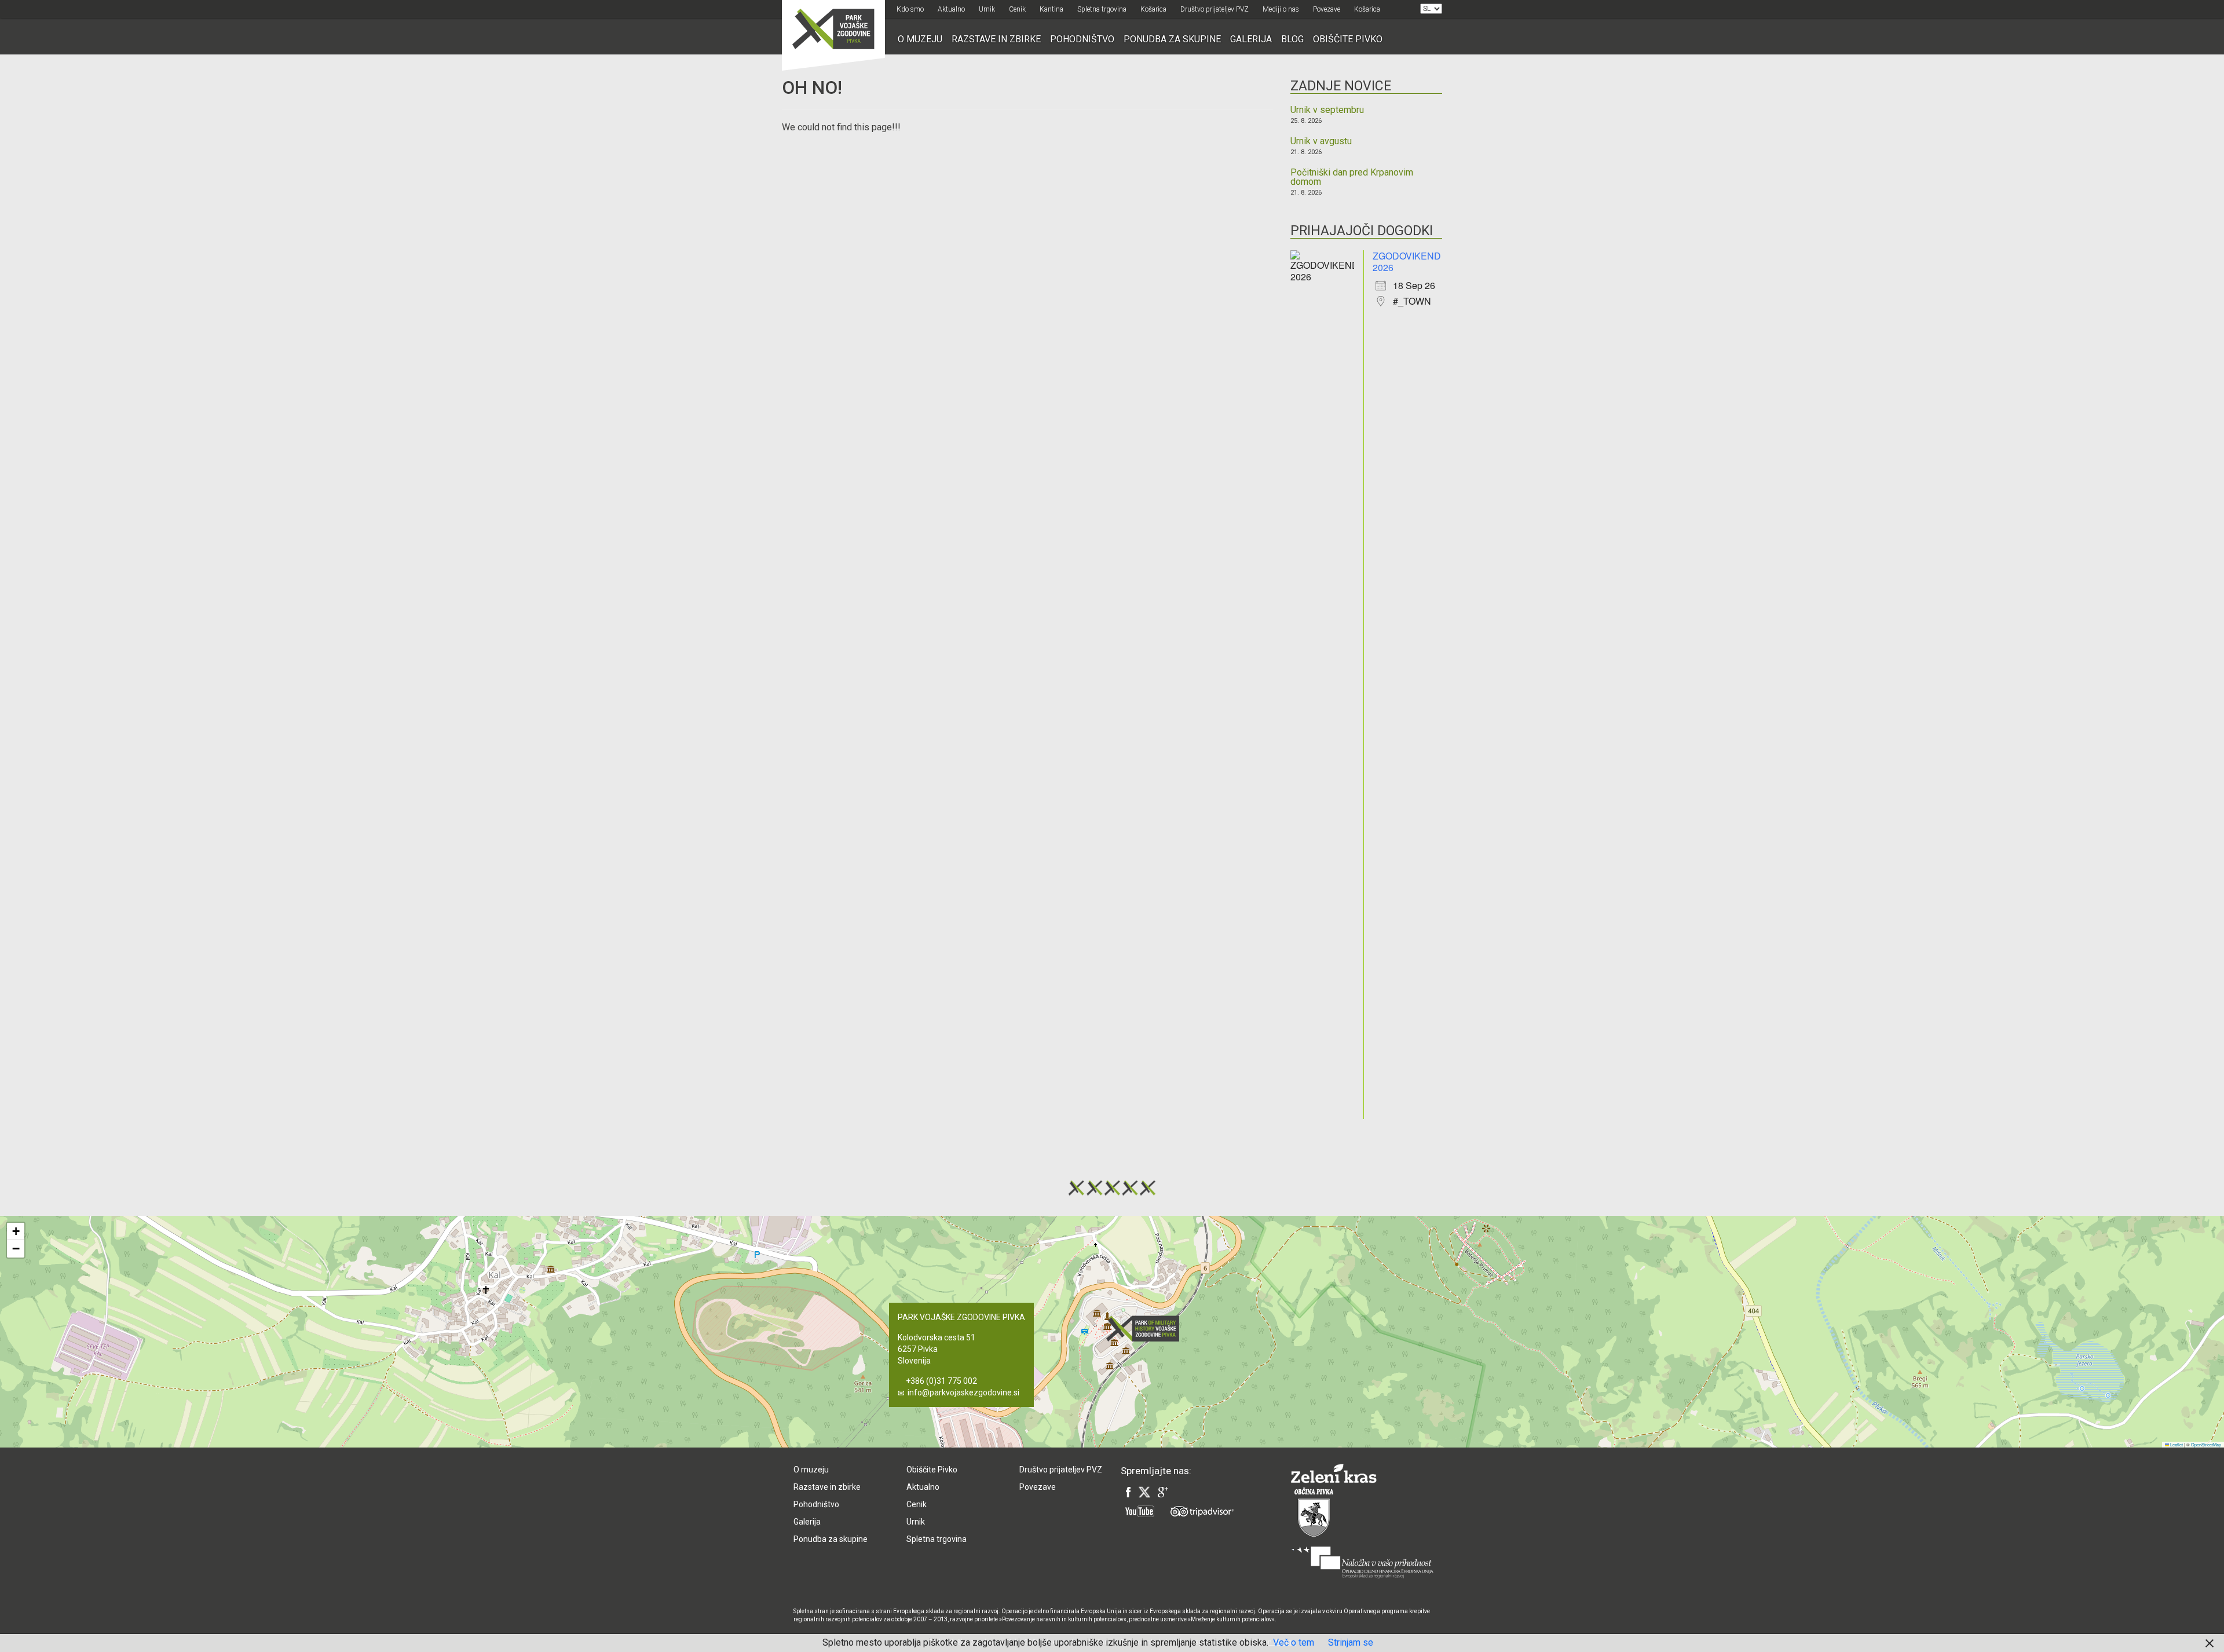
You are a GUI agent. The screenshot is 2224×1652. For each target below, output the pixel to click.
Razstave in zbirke (996, 39)
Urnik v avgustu (1321, 141)
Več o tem (1294, 1642)
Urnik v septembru (1327, 110)
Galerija (1251, 39)
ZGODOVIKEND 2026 (1407, 262)
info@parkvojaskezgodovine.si (963, 1392)
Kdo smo (910, 9)
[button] (1146, 1328)
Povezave (1327, 9)
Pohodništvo (1082, 39)
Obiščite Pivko (1348, 39)
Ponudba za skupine (1172, 39)
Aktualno (951, 9)
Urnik (987, 9)
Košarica (1153, 9)
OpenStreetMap (2206, 1444)
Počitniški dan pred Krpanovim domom (1352, 177)
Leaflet (2176, 1444)
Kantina (1051, 9)
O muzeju (920, 39)
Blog (1292, 39)
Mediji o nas (1281, 9)
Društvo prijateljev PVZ (1215, 9)
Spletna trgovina (1102, 9)
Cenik (1017, 9)
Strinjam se (1351, 1642)
